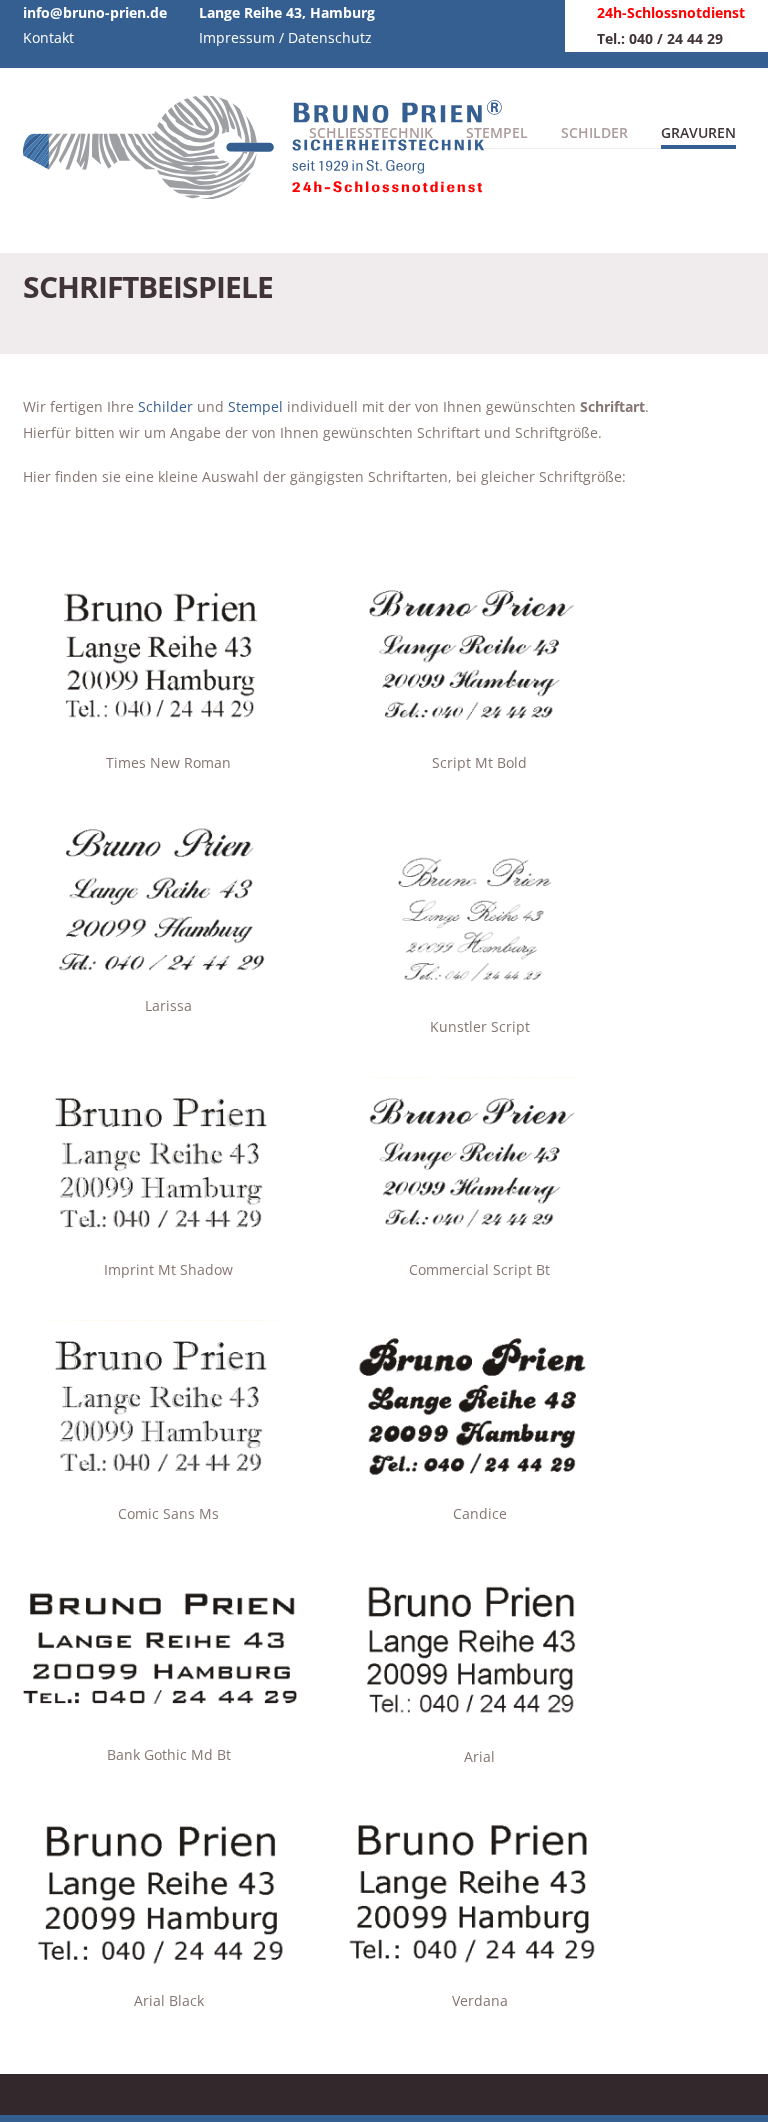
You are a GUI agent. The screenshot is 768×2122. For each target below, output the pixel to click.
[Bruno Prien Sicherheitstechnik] (273, 189)
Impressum (237, 37)
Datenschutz (330, 37)
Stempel (255, 406)
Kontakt (48, 37)
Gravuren (698, 132)
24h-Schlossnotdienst (671, 12)
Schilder (594, 132)
